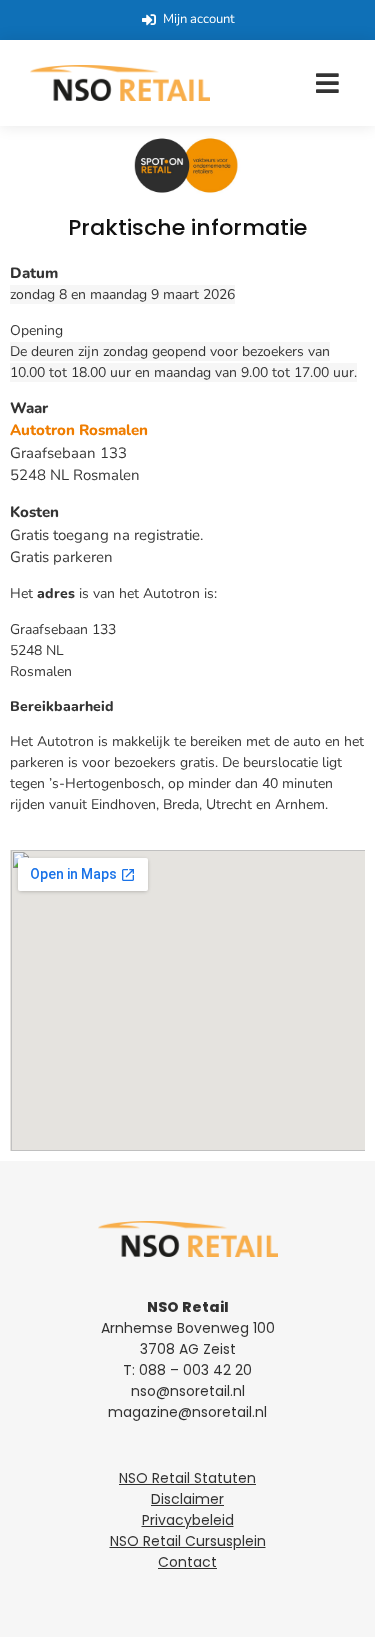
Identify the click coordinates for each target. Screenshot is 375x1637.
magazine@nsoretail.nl (187, 1412)
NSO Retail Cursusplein (188, 1541)
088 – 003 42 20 (195, 1370)
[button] (327, 82)
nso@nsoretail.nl (188, 1391)
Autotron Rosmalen (79, 430)
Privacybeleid (188, 1520)
